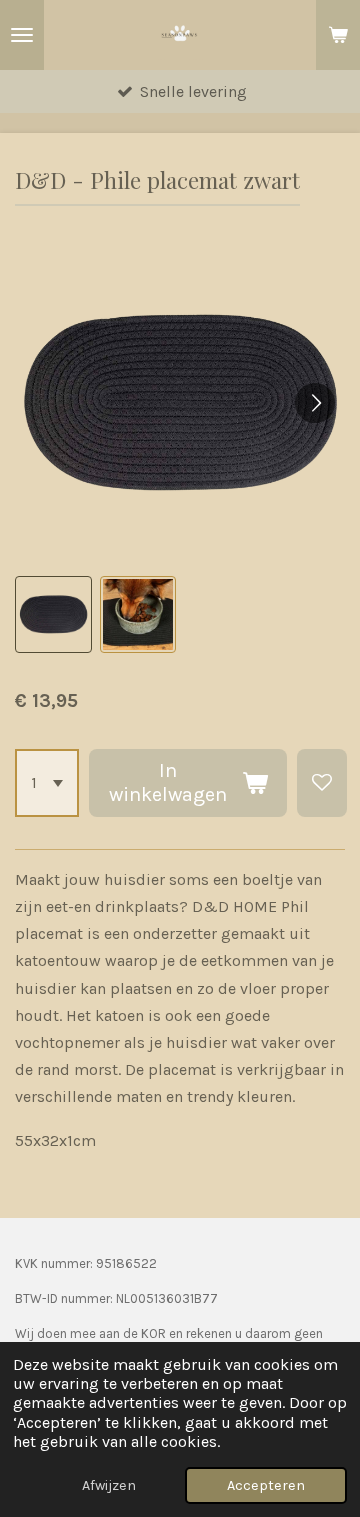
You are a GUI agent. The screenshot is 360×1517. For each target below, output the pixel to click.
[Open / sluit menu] (22, 35)
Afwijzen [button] (109, 1485)
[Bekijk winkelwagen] (338, 35)
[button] (53, 614)
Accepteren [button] (266, 1485)
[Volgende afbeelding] (315, 403)
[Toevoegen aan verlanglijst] (322, 783)
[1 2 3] (47, 783)
